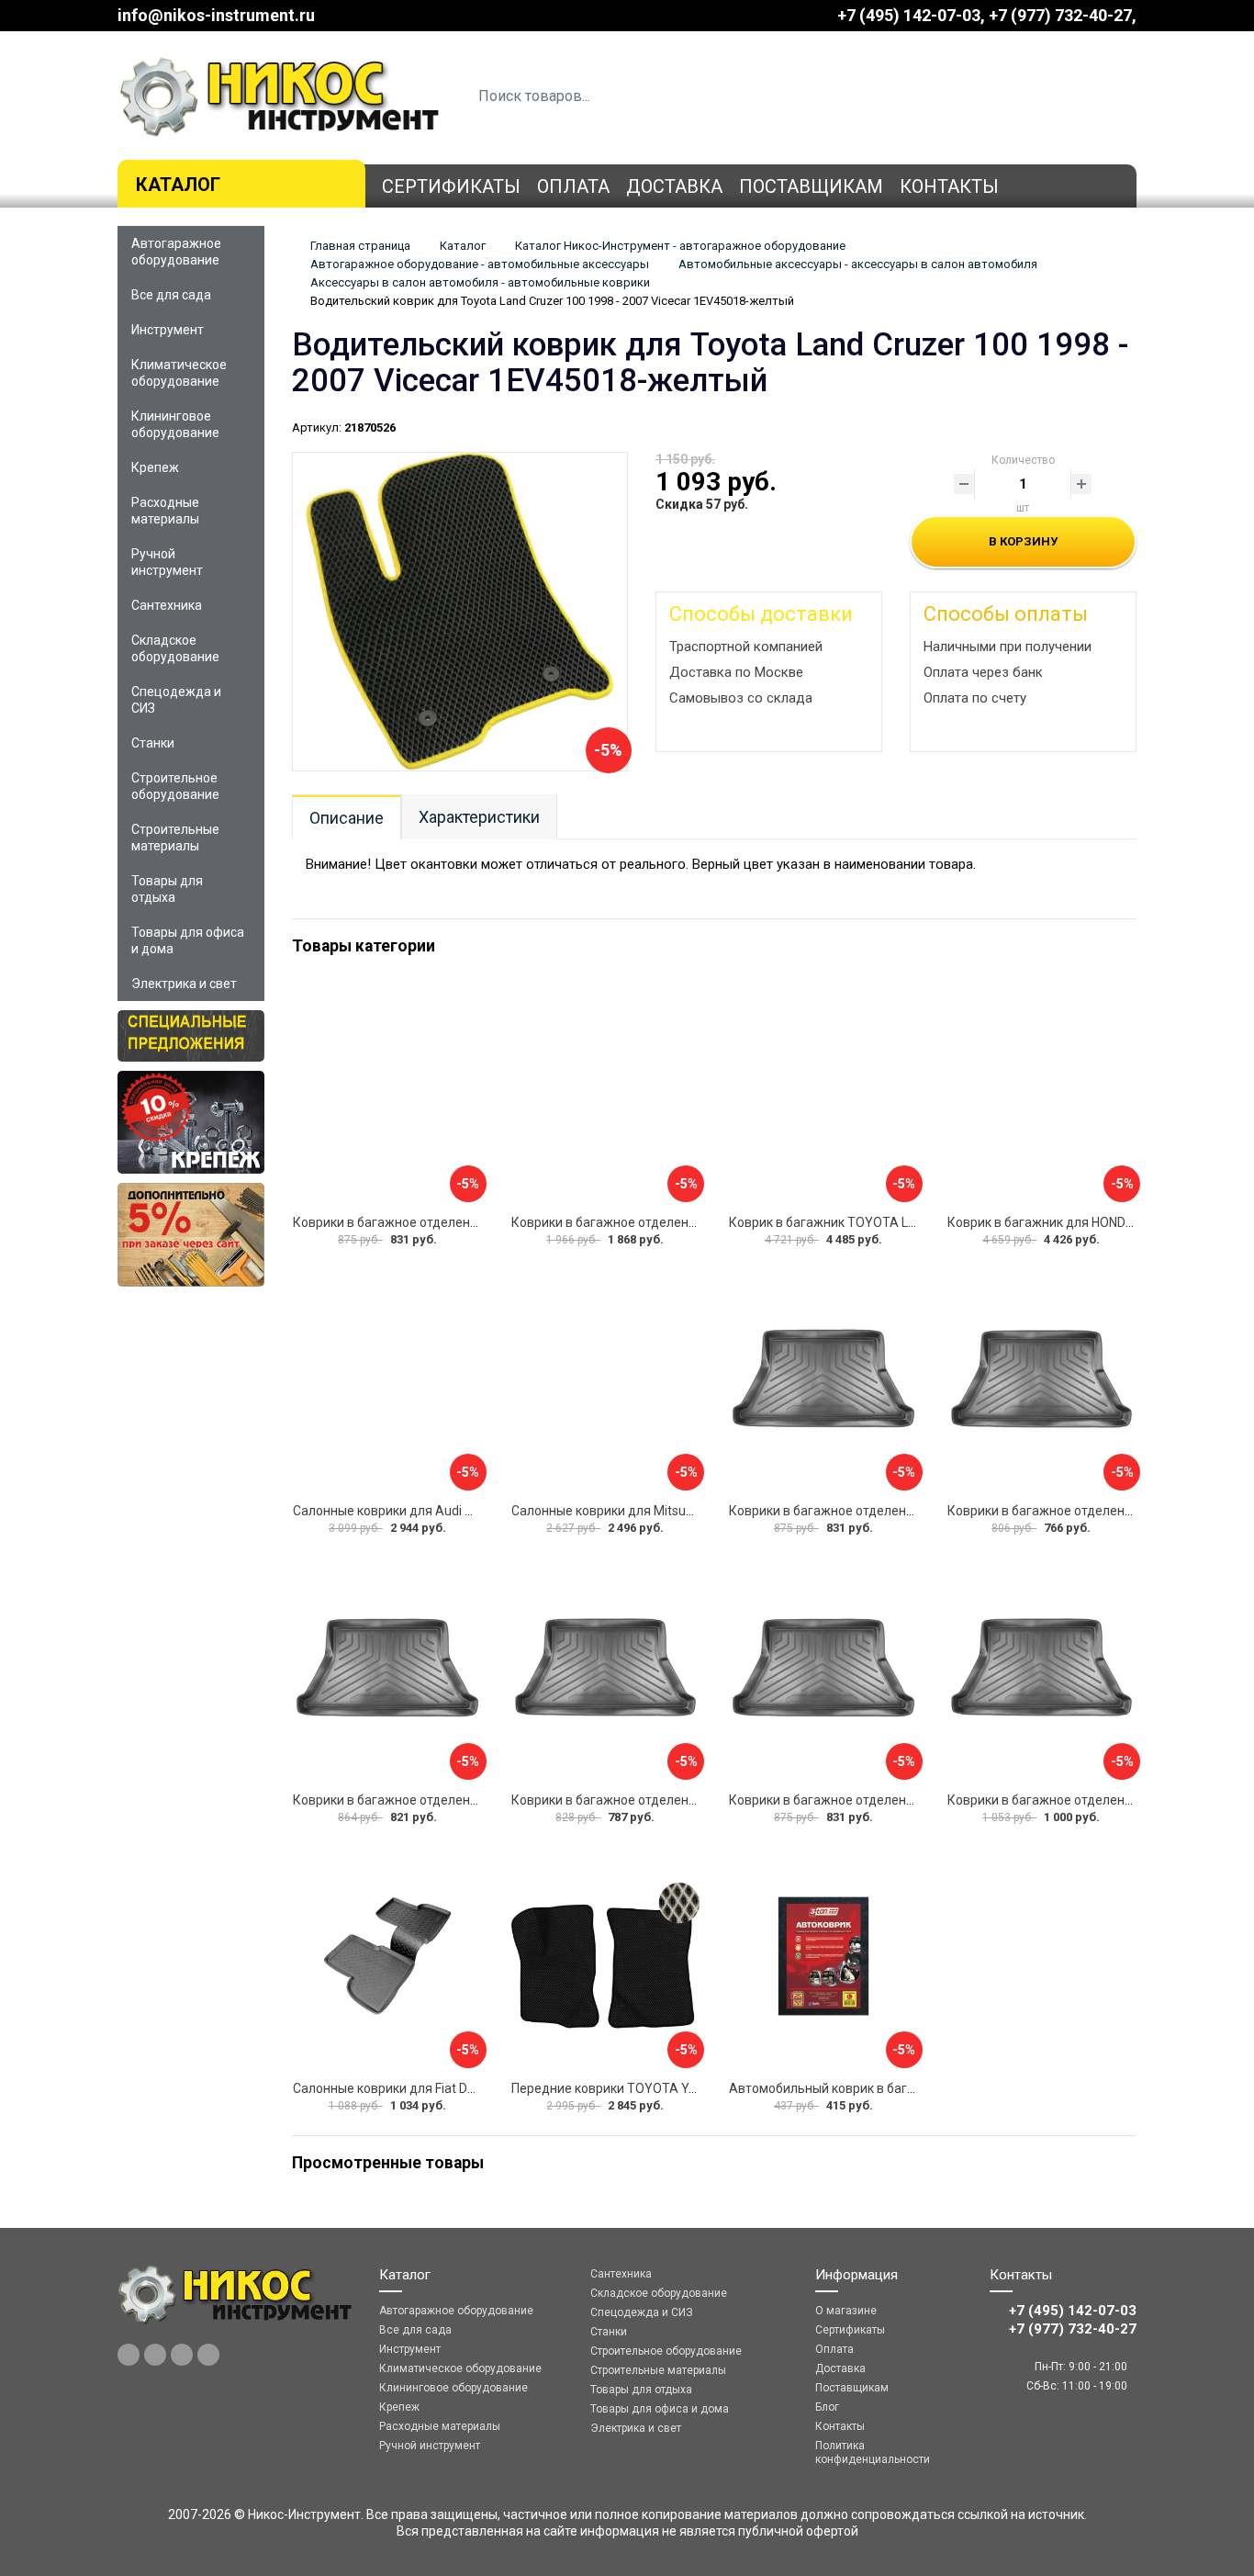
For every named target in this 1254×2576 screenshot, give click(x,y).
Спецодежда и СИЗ (176, 700)
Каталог (178, 185)
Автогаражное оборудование (176, 252)
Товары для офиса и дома (188, 940)
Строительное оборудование (175, 786)
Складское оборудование (175, 648)
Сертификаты (451, 186)
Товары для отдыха (167, 889)
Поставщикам (811, 186)
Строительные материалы (175, 838)
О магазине (846, 2311)
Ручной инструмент (167, 562)
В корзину (1023, 541)
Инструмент (168, 330)
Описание (347, 818)
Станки (153, 743)
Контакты (949, 186)
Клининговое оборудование (175, 424)
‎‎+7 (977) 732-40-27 (1060, 15)
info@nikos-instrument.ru (216, 15)
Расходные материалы (165, 511)
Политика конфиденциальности (873, 2452)
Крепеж (155, 467)
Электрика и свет (184, 984)
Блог (827, 2407)
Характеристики (479, 817)
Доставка (674, 186)
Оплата (573, 186)
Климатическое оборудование (179, 373)
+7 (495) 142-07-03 (909, 15)
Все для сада (171, 295)
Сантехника (167, 605)
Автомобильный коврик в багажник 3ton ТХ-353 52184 (895, 2088)
